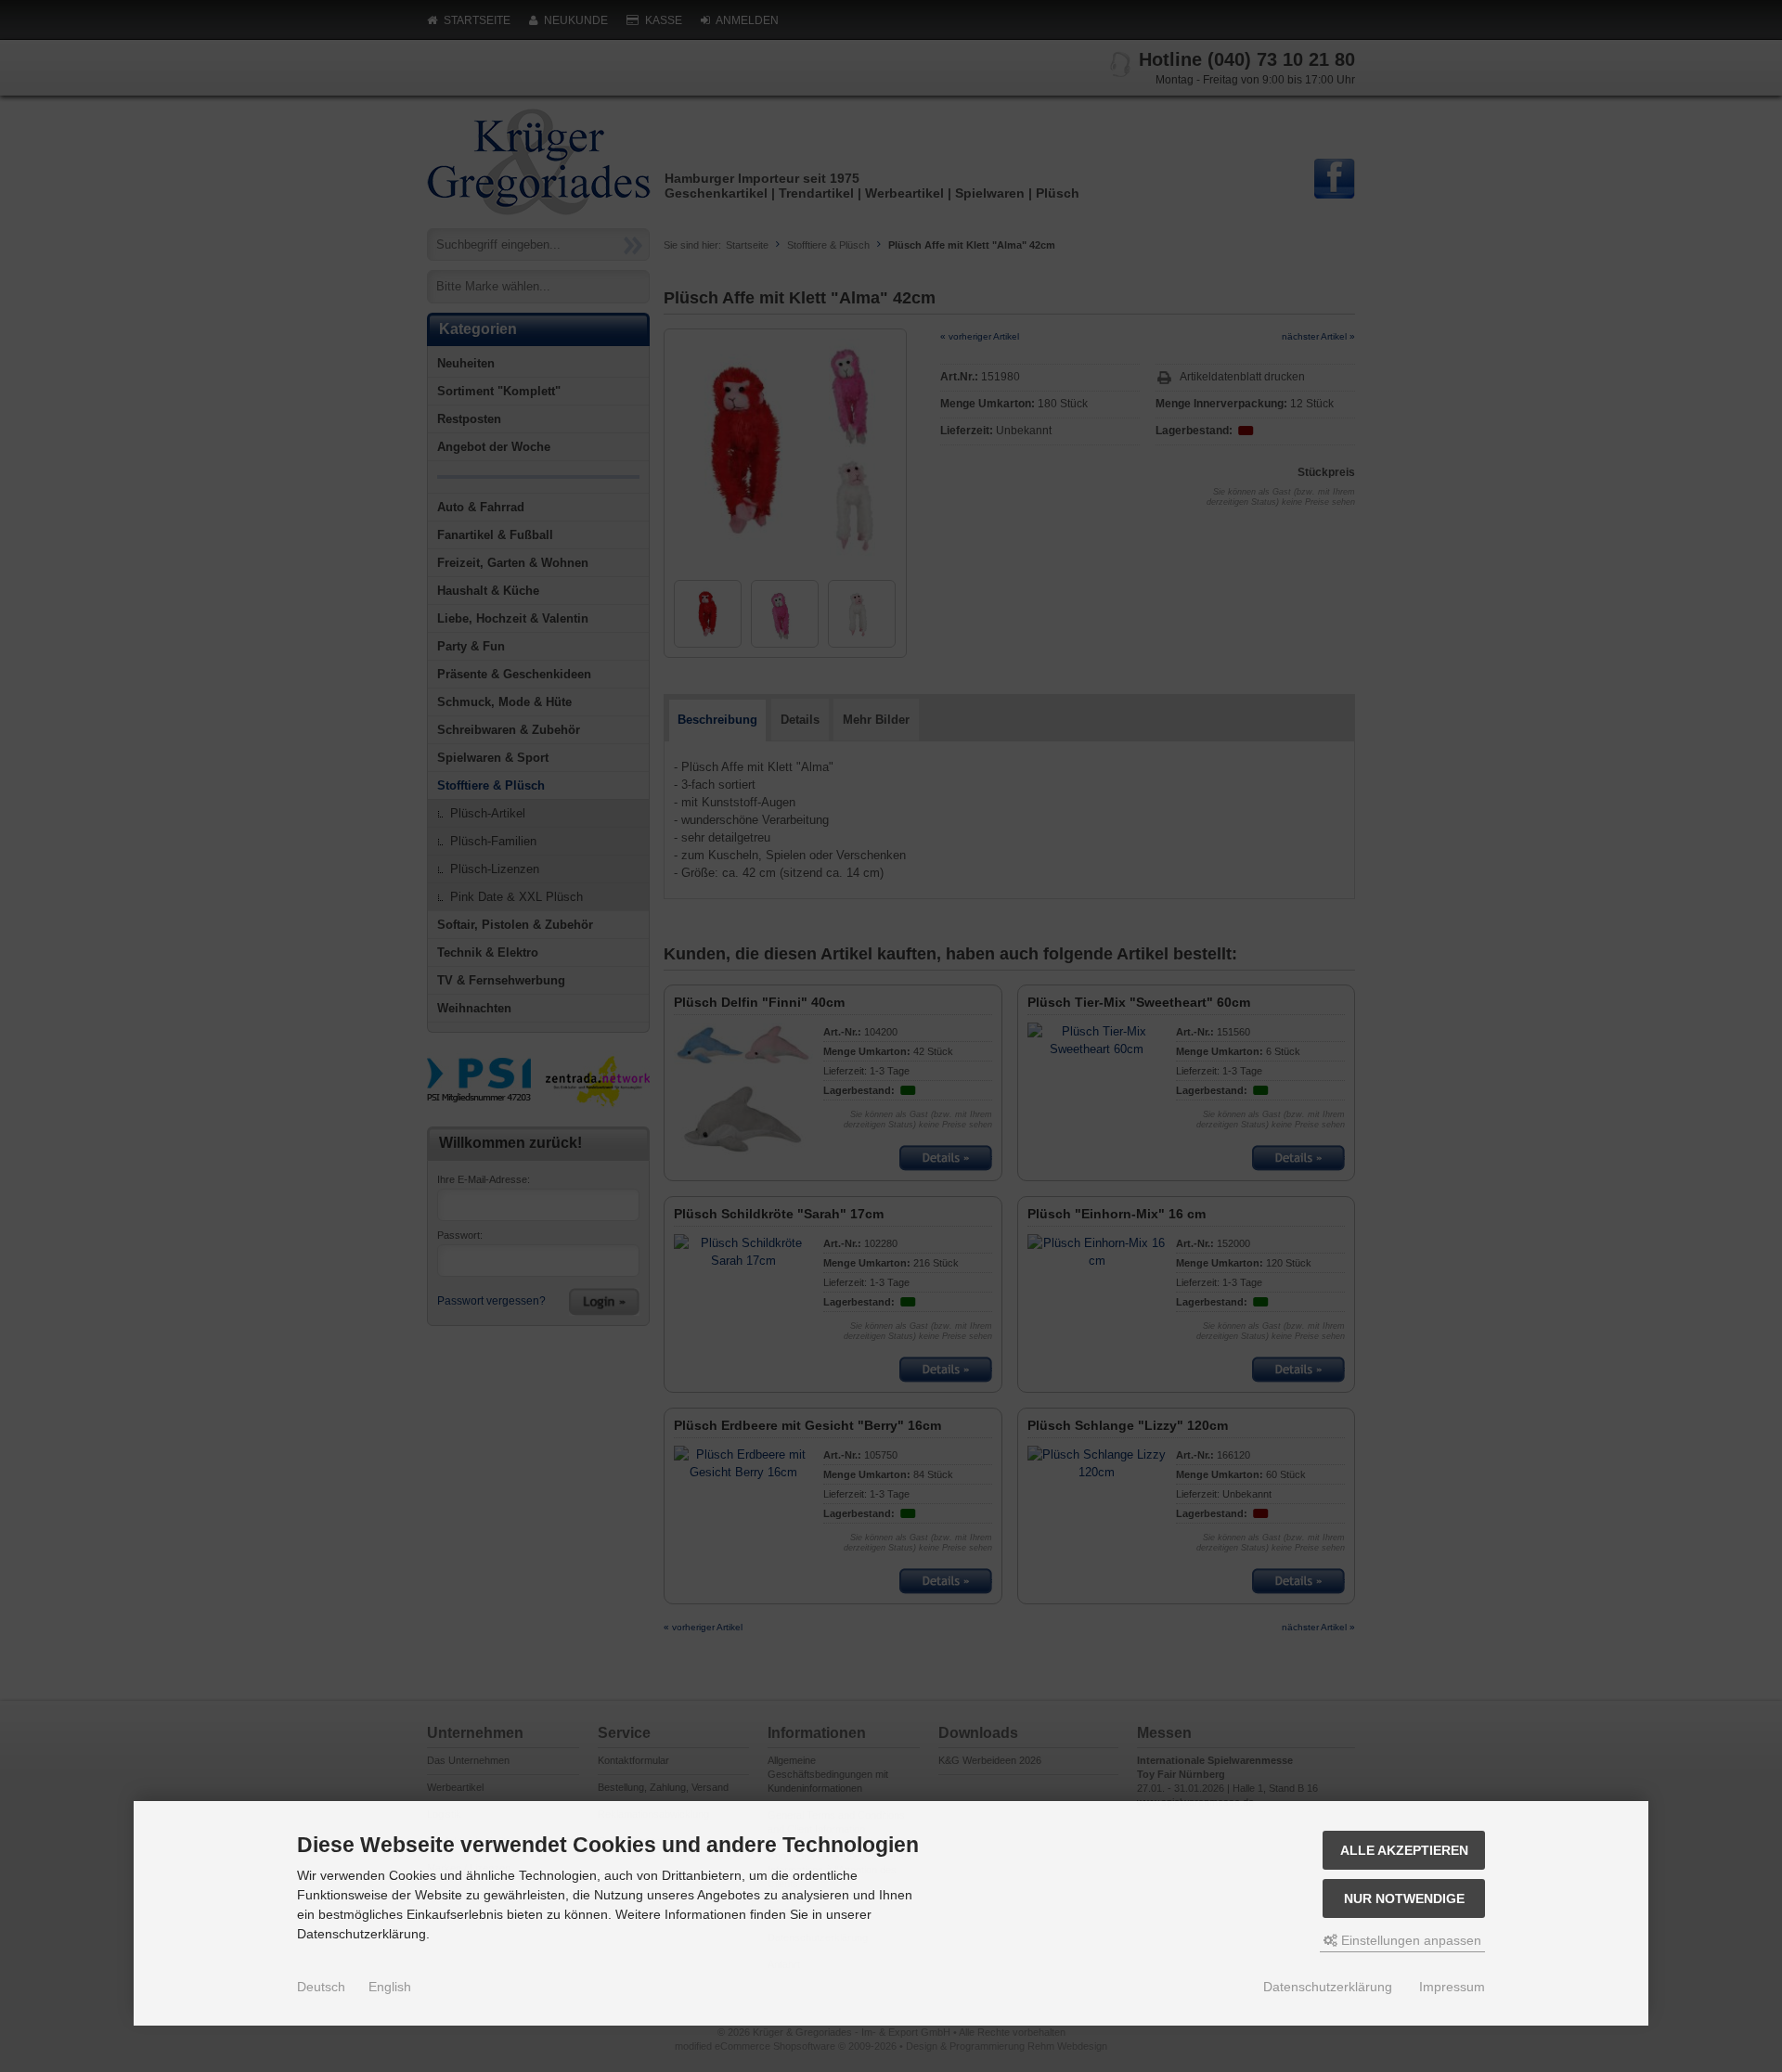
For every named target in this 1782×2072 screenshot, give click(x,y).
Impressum (1452, 1987)
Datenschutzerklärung (1328, 1987)
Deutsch (321, 1987)
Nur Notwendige (1404, 1898)
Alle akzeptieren (1404, 1850)
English (390, 1987)
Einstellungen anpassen (1409, 1940)
